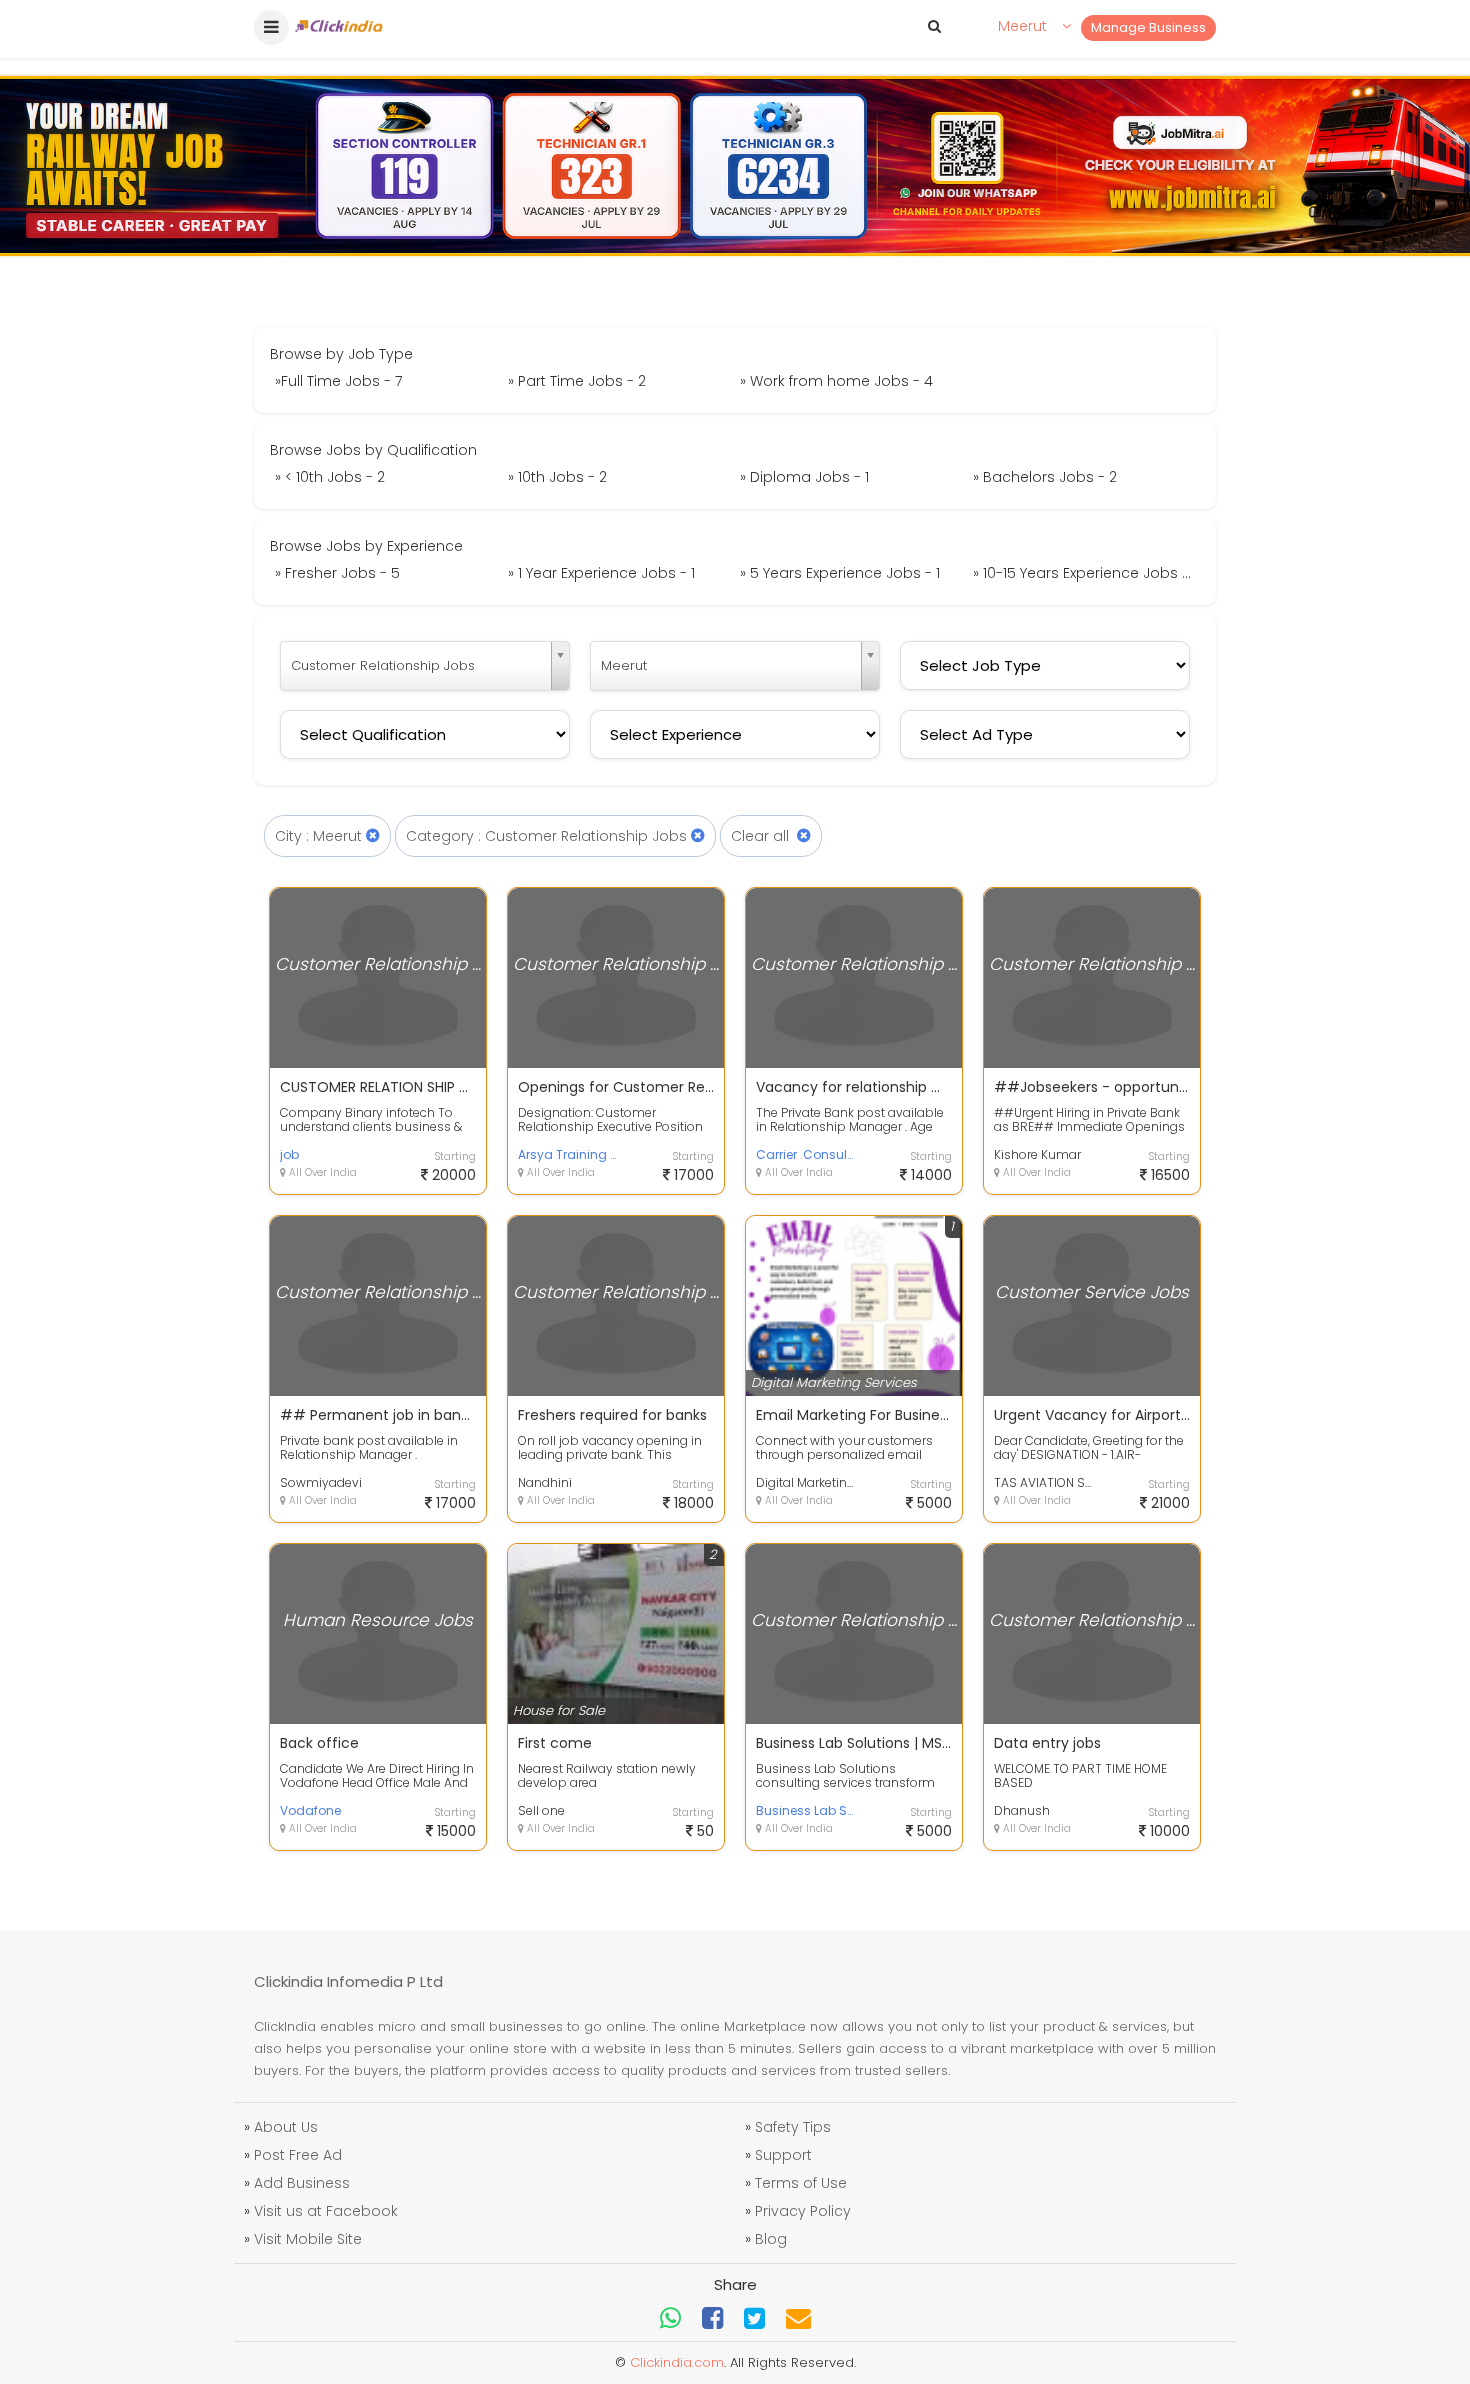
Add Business (302, 2183)
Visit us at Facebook (326, 2211)
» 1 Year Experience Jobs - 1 (601, 573)
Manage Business (1148, 27)
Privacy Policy (803, 2211)
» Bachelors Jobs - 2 (1045, 477)
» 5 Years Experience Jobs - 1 (840, 573)
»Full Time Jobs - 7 (338, 381)
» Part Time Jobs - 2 (577, 381)
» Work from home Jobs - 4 (836, 381)
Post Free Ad (298, 2155)
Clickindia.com (677, 2362)
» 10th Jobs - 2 (557, 477)
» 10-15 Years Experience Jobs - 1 (1085, 573)
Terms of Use (801, 2183)
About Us (286, 2127)
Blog (771, 2239)
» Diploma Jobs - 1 (804, 477)
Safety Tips (793, 2127)
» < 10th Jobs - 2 (330, 477)
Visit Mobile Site (308, 2239)
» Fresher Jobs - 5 (337, 573)
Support (783, 2155)
